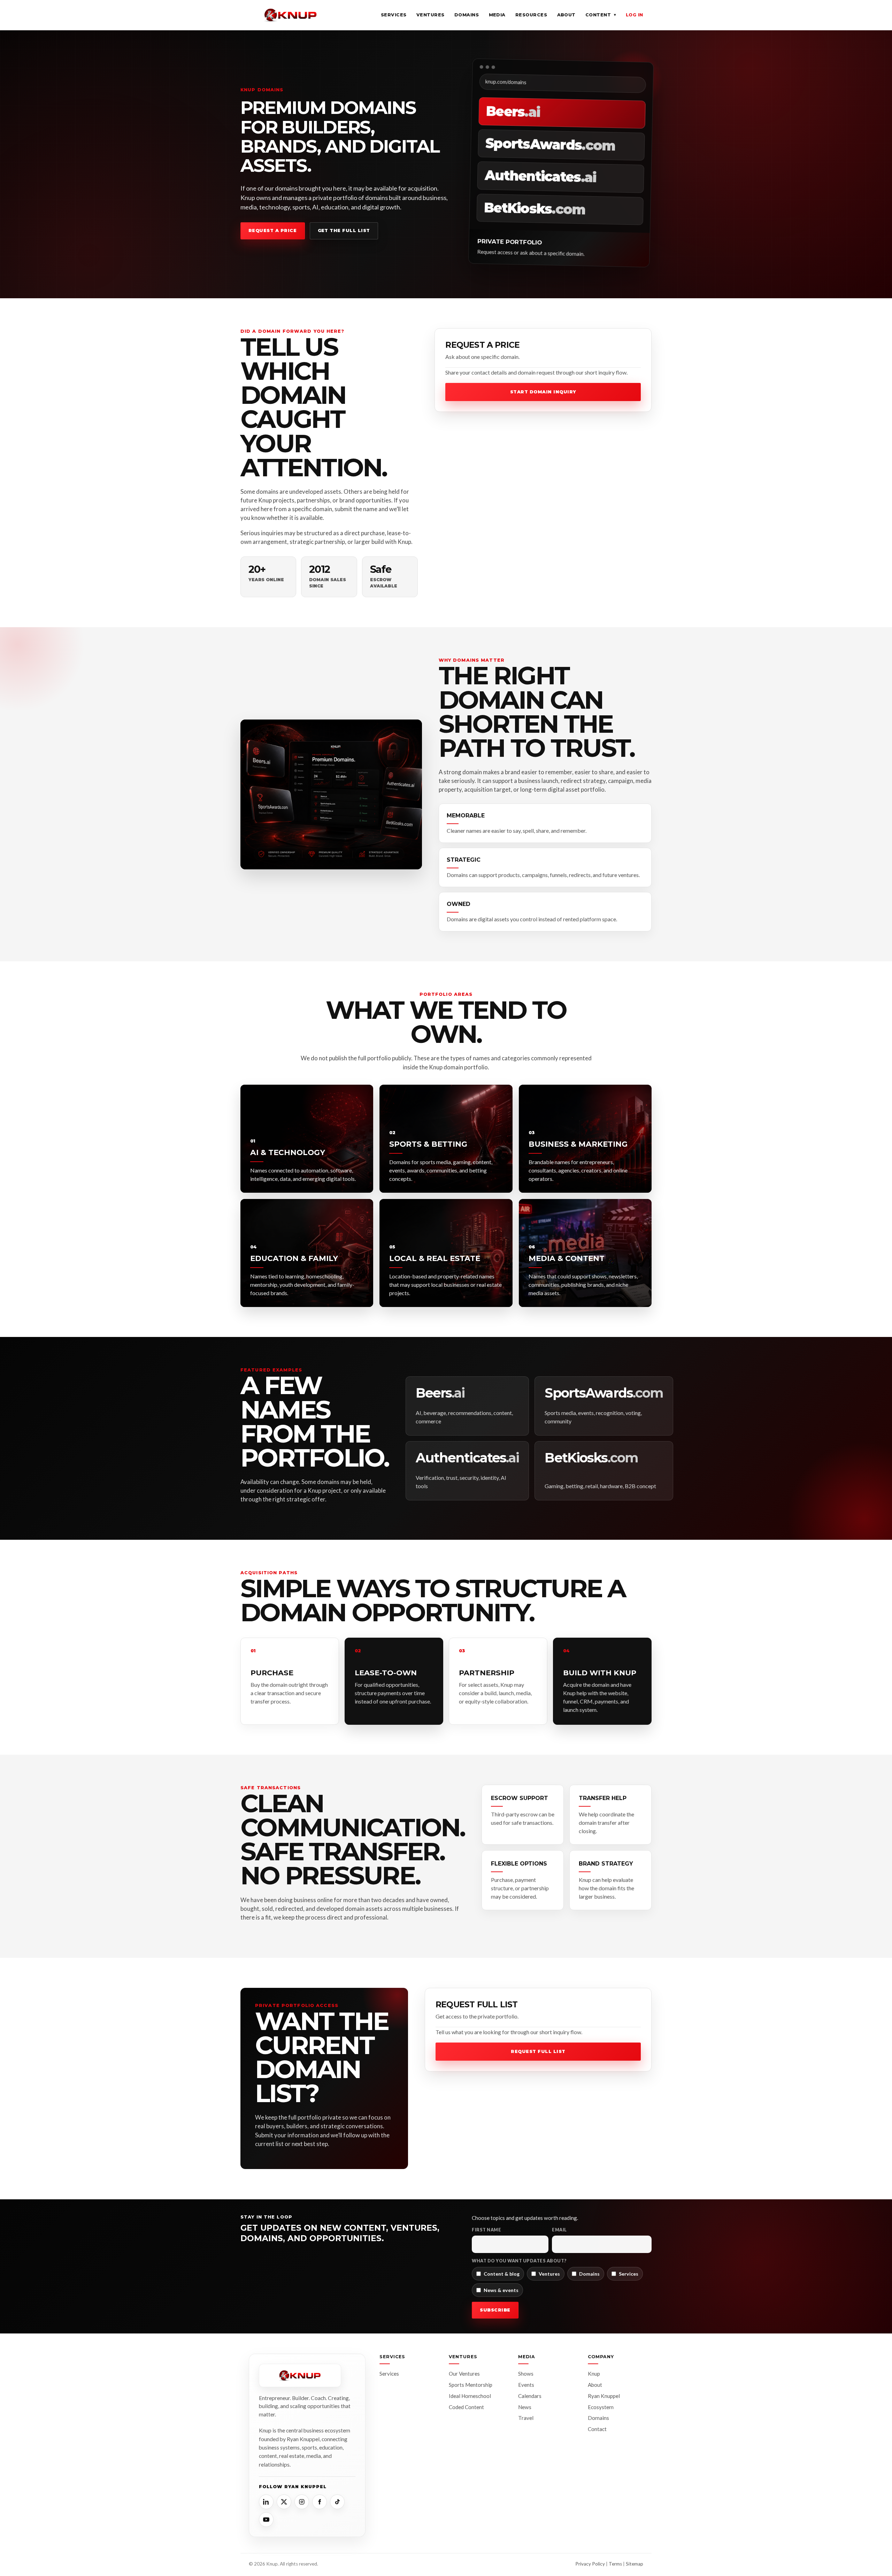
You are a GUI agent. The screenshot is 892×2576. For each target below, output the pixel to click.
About (567, 15)
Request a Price (273, 230)
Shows (526, 2374)
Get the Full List (344, 230)
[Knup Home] (291, 15)
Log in (635, 15)
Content (601, 15)
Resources (531, 15)
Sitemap (635, 2564)
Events (526, 2385)
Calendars (530, 2396)
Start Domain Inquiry (543, 392)
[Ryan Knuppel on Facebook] (320, 2502)
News (525, 2407)
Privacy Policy (590, 2564)
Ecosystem (601, 2407)
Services (394, 15)
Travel (526, 2418)
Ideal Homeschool (470, 2396)
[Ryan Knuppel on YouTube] (266, 2520)
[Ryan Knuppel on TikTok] (337, 2502)
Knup (594, 2374)
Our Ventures (464, 2374)
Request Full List (538, 2051)
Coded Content (466, 2407)
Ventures (430, 15)
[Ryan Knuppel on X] (284, 2502)
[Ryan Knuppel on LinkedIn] (266, 2502)
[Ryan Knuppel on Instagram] (302, 2502)
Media (497, 15)
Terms (615, 2564)
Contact (597, 2429)
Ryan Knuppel (604, 2396)
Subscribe (495, 2310)
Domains (467, 15)
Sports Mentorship (471, 2385)
